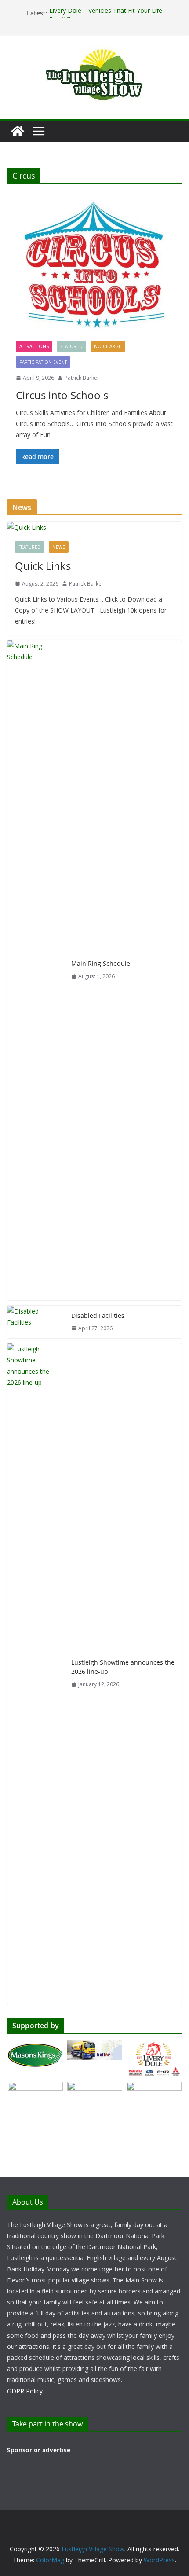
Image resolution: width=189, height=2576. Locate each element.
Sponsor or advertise (39, 2450)
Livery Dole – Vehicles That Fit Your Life (106, 13)
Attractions (34, 346)
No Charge (108, 346)
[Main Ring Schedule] (36, 970)
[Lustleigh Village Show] (18, 131)
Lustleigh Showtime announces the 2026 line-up (123, 1667)
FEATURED (71, 346)
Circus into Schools (62, 395)
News (59, 547)
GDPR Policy (25, 2391)
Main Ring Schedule (101, 963)
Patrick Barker (82, 378)
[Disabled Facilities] (36, 1322)
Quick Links (43, 566)
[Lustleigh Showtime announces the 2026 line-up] (36, 1673)
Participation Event (43, 362)
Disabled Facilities (98, 1316)
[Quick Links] (94, 527)
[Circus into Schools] (94, 270)
